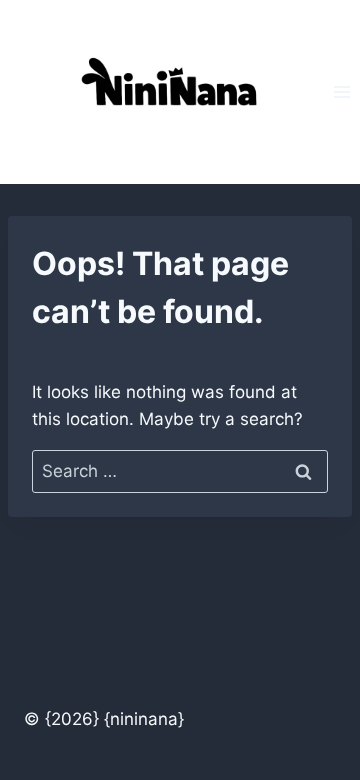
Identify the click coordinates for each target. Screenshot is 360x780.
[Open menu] (341, 91)
